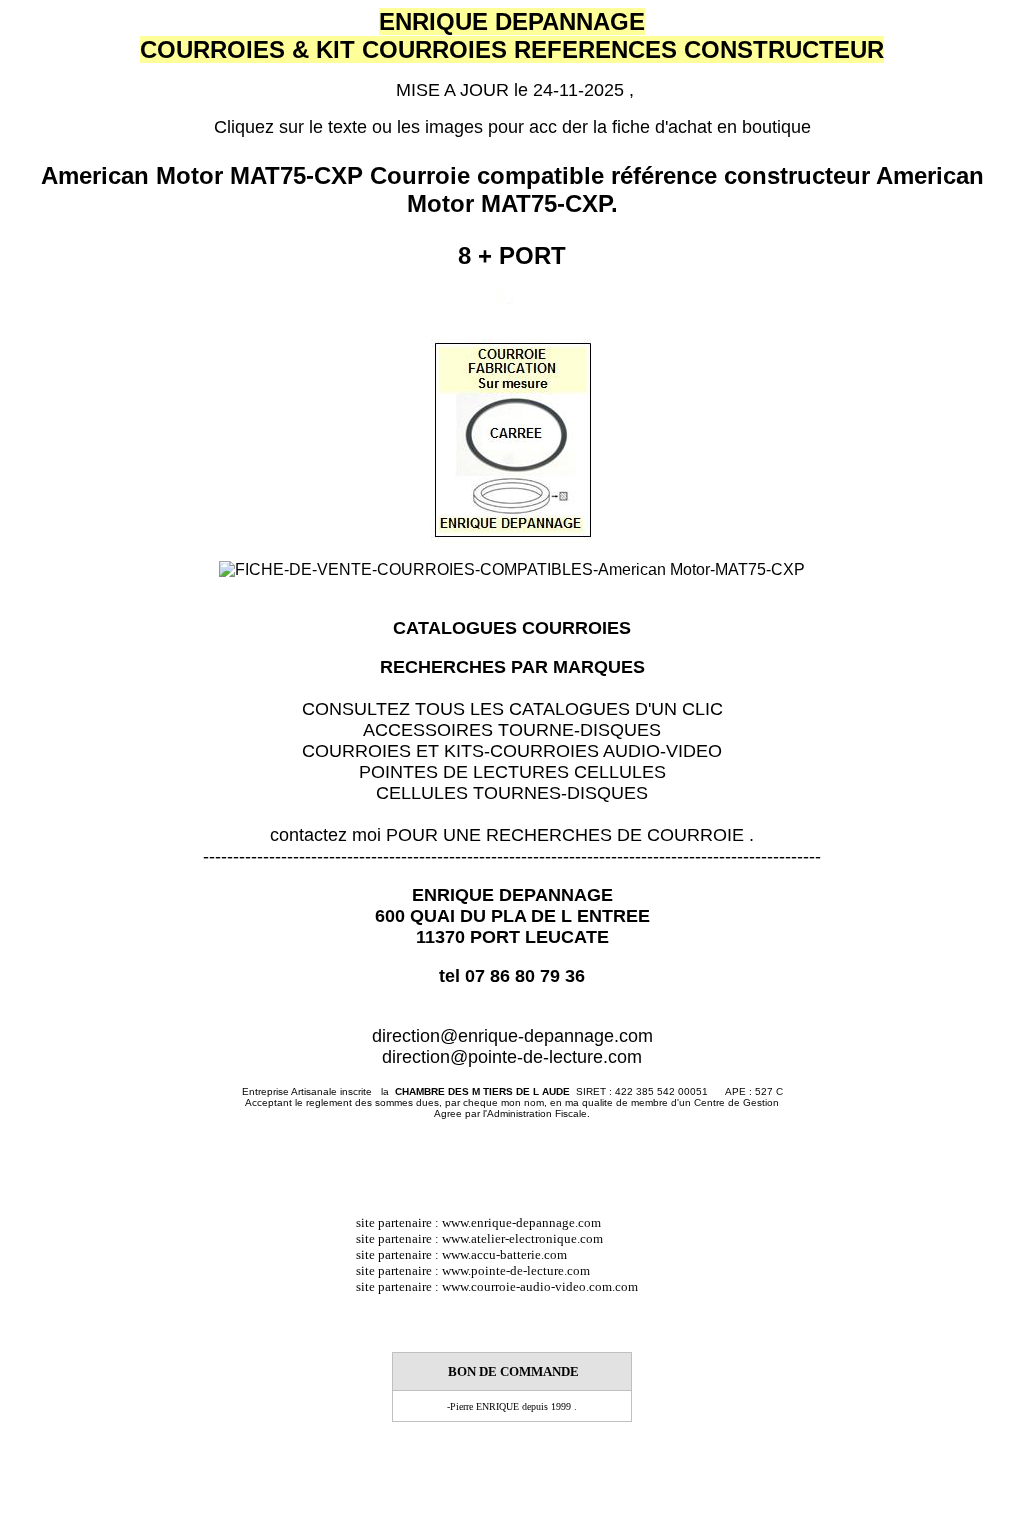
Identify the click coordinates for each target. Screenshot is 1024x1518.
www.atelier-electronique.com (522, 1238)
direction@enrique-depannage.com (512, 1036)
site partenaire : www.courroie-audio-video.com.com (497, 1286)
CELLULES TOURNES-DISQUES (512, 793)
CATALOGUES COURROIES (512, 628)
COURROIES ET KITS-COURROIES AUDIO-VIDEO (512, 751)
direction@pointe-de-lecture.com (512, 1057)
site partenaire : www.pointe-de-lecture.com (474, 1270)
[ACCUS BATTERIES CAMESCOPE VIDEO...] (440, 1254)
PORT (532, 255)
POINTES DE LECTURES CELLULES (512, 772)
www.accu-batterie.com (504, 1254)
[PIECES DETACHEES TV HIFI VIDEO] (440, 1222)
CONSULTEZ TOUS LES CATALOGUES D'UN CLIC (512, 709)
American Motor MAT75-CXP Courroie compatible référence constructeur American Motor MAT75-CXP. (512, 189)
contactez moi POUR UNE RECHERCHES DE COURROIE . (512, 835)
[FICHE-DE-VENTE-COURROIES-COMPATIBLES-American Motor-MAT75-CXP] (512, 315)
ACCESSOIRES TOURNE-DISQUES (512, 730)
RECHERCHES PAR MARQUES (512, 667)
